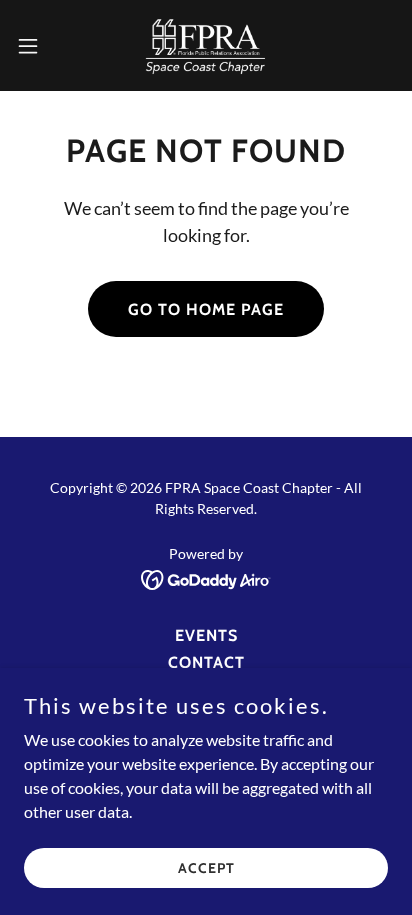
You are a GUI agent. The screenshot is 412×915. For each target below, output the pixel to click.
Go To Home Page (206, 309)
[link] (206, 45)
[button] (37, 46)
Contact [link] (206, 662)
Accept (206, 867)
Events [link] (206, 635)
